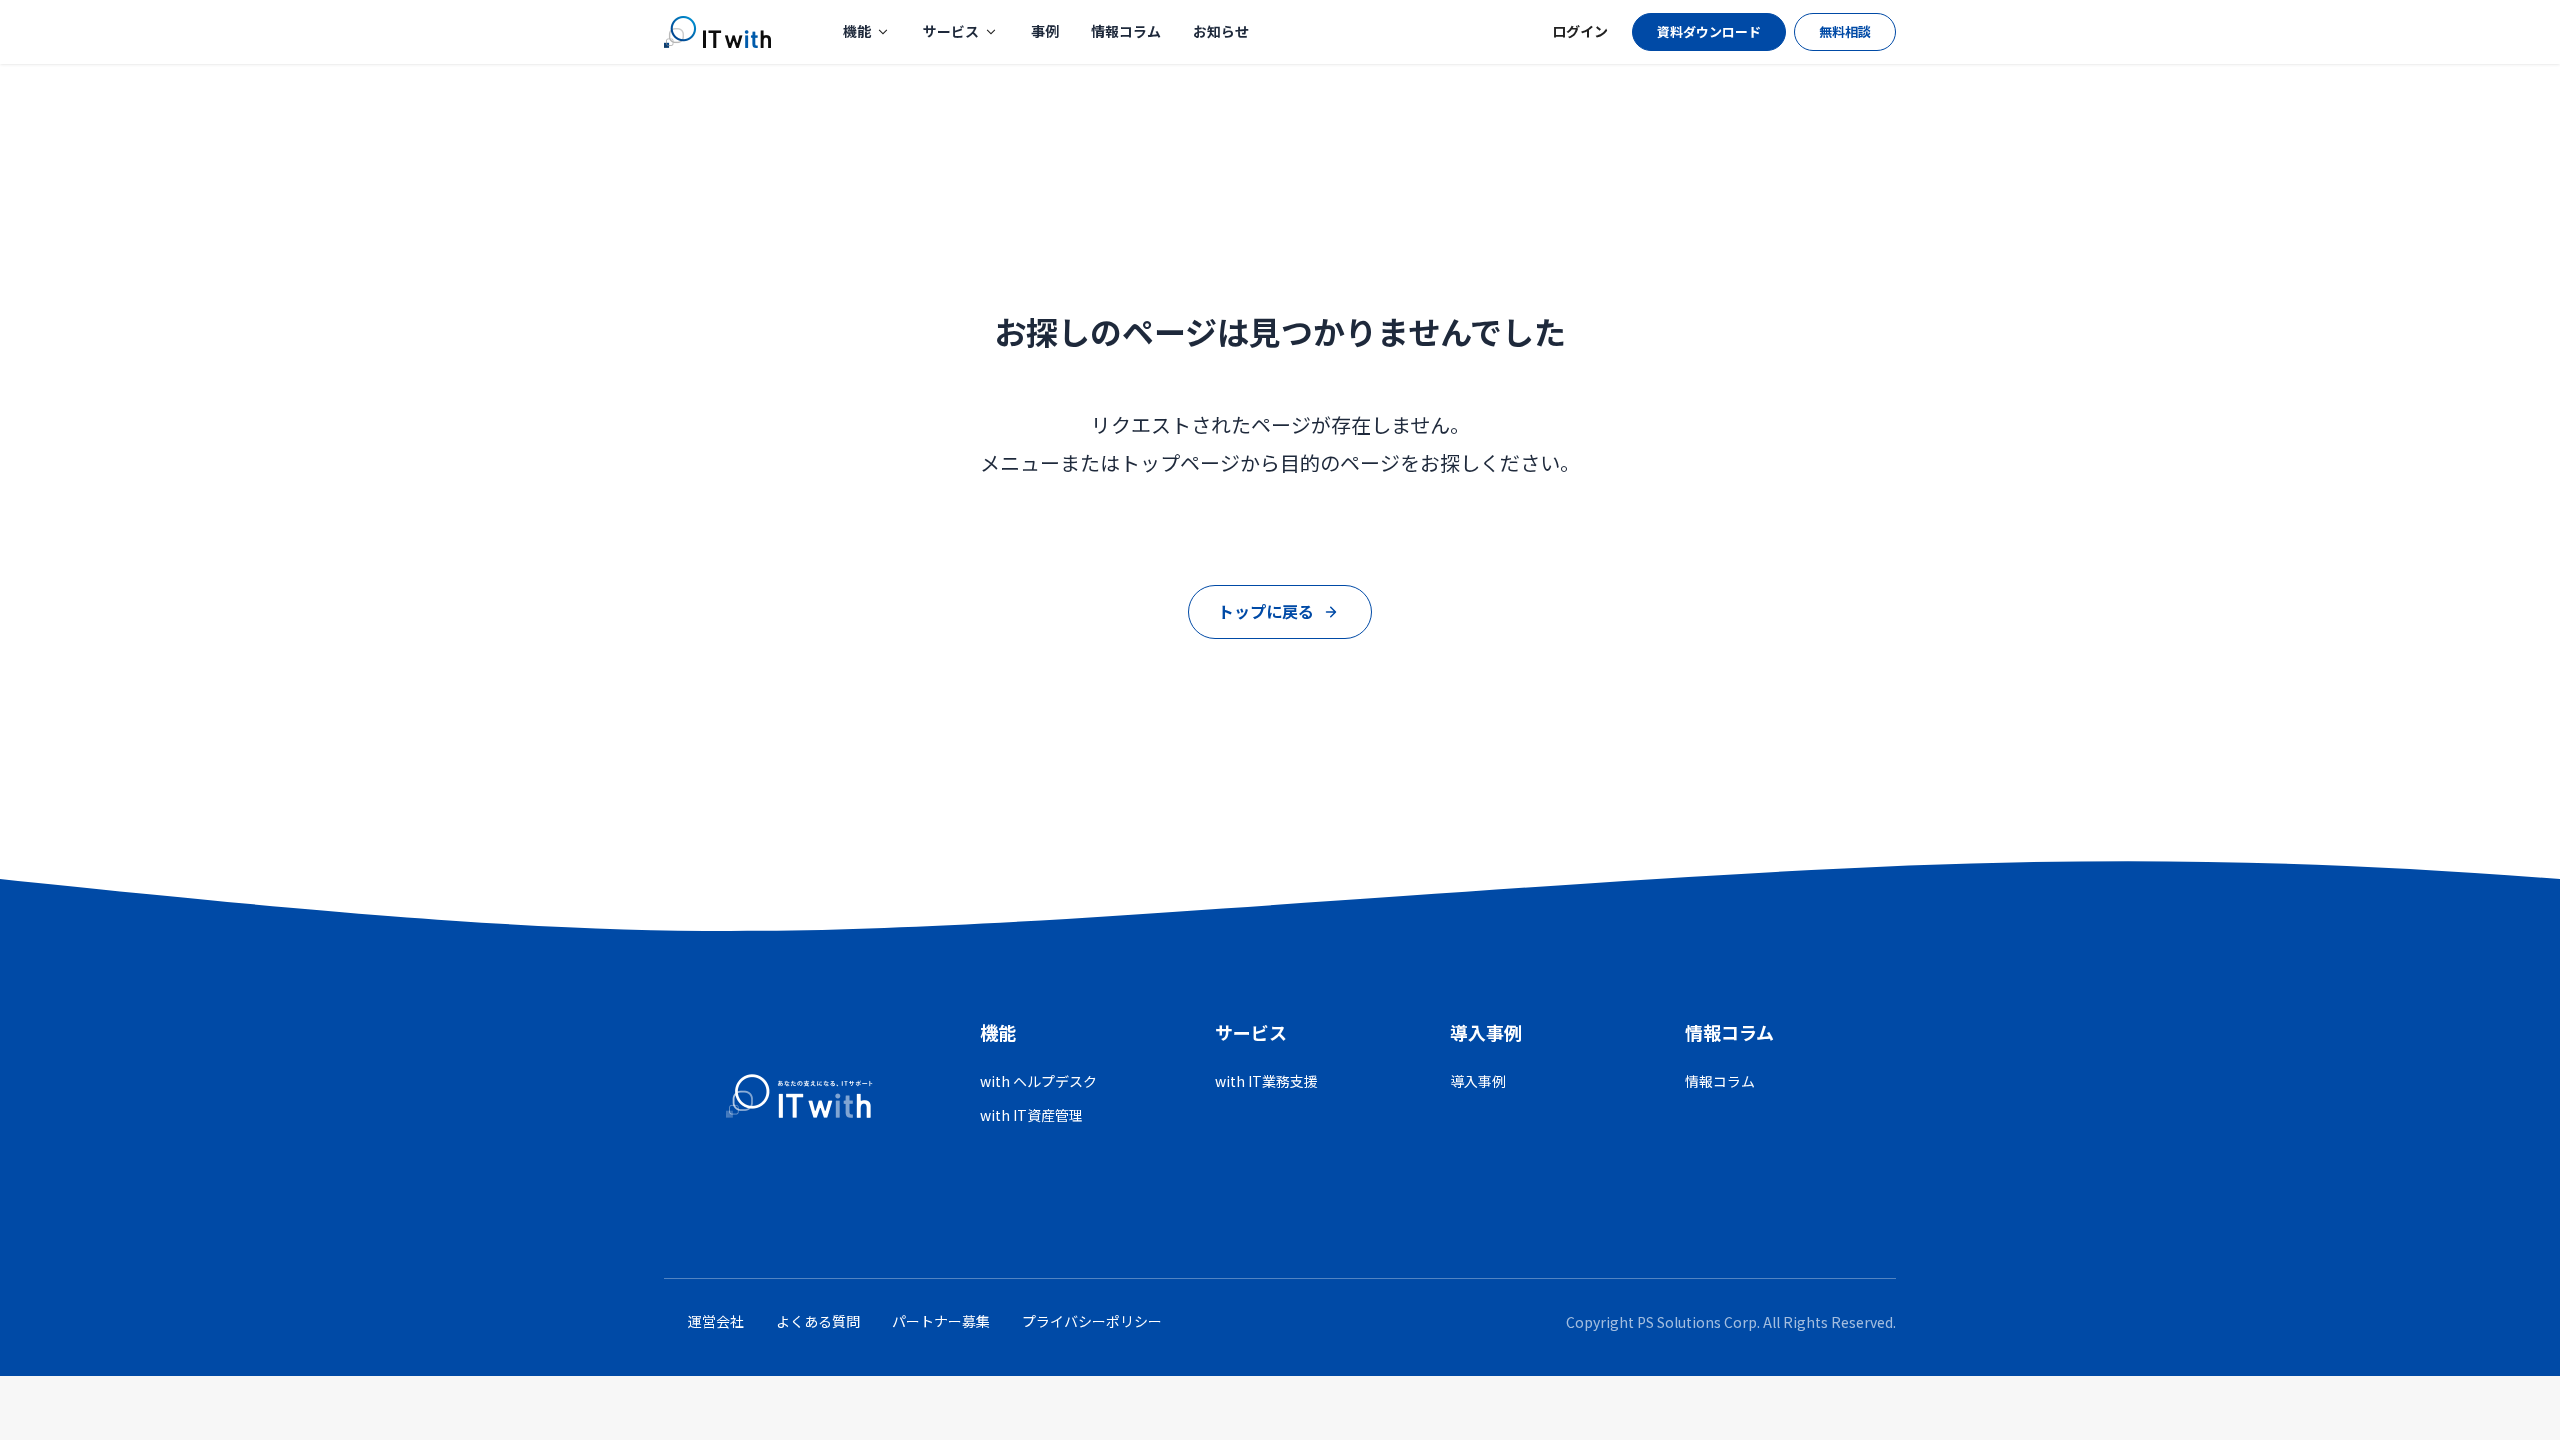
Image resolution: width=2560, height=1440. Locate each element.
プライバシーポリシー (1092, 1321)
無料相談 (1845, 31)
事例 (1045, 31)
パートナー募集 (941, 1321)
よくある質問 (818, 1321)
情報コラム (1126, 31)
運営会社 (716, 1321)
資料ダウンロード (1709, 31)
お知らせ (1221, 31)
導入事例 (1478, 1081)
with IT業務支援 (1266, 1081)
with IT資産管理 (1031, 1115)
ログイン (1580, 31)
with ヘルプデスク (1038, 1081)
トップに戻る (1266, 611)
